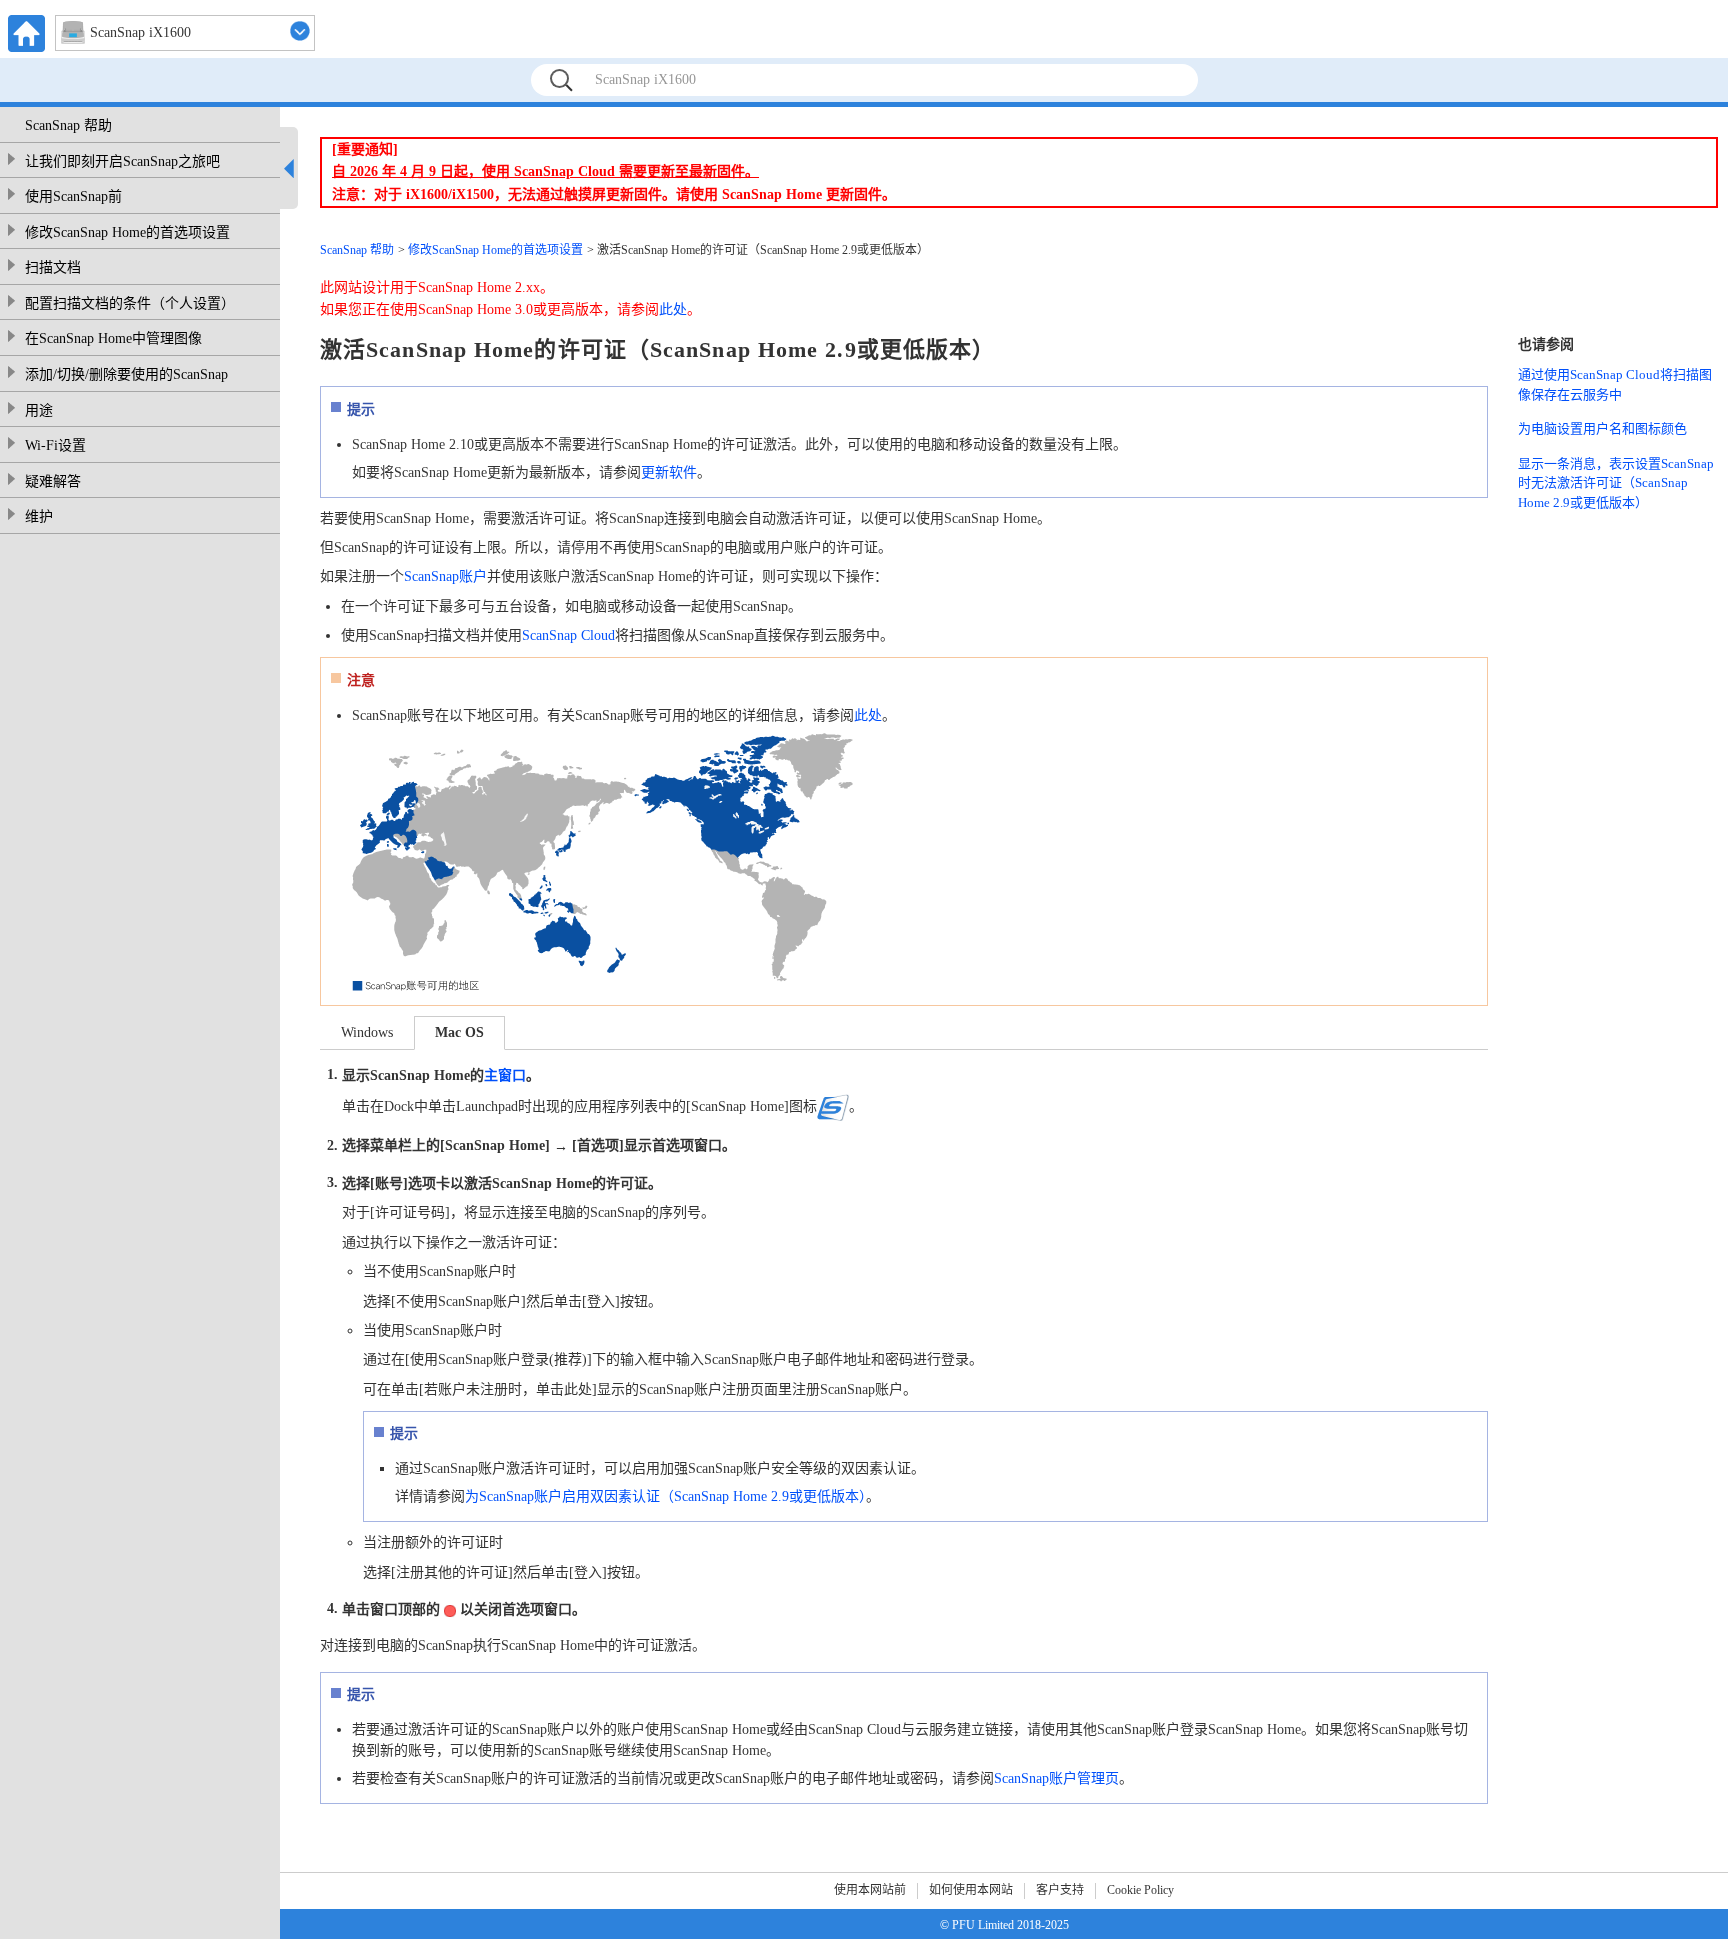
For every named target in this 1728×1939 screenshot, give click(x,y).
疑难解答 (53, 481)
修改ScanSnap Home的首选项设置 (127, 232)
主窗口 (505, 1075)
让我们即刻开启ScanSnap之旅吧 (122, 161)
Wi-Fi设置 (55, 445)
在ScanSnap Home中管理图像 (113, 338)
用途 (39, 410)
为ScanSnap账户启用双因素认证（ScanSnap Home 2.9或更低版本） (665, 1496)
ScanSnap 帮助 (68, 125)
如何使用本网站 (971, 1890)
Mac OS (459, 1032)
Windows (367, 1032)
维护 (39, 516)
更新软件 (669, 472)
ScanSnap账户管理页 (1056, 1778)
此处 (673, 309)
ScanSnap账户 (445, 576)
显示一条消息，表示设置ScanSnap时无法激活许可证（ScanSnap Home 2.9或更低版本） (1616, 483)
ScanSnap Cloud (568, 635)
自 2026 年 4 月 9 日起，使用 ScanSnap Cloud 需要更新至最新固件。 (545, 171)
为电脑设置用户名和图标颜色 (1602, 428)
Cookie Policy (1140, 1890)
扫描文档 (53, 267)
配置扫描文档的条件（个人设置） (130, 303)
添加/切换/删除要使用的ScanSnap (126, 374)
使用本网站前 (870, 1890)
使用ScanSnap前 (73, 196)
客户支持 (1060, 1890)
